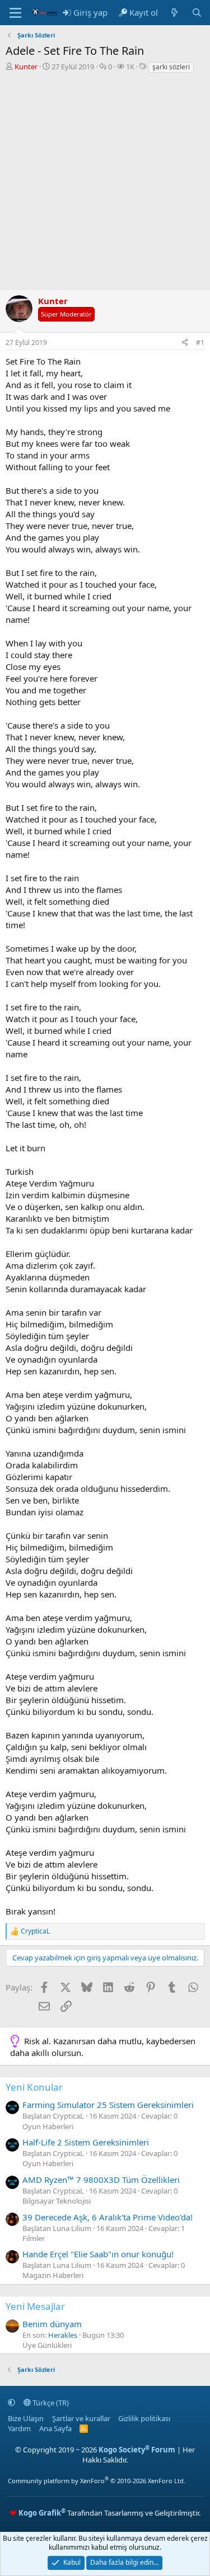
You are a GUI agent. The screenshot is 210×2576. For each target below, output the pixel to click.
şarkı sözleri (171, 67)
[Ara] (197, 13)
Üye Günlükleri (47, 2345)
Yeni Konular (34, 2087)
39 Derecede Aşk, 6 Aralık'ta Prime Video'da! (108, 2217)
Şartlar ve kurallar (81, 2418)
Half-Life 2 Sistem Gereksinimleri (86, 2142)
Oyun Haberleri (48, 2126)
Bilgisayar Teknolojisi (57, 2201)
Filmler (34, 2238)
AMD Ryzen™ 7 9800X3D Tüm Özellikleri (101, 2180)
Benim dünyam (52, 2324)
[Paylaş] (185, 343)
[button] (11, 2403)
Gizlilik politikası (144, 2418)
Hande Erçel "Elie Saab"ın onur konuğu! (98, 2254)
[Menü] (15, 13)
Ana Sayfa (55, 2428)
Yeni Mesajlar (35, 2306)
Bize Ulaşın (26, 2418)
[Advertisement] (105, 184)
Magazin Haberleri (53, 2275)
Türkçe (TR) (50, 2403)
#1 (200, 342)
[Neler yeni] (174, 13)
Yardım (19, 2428)
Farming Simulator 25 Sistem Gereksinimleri (108, 2105)
